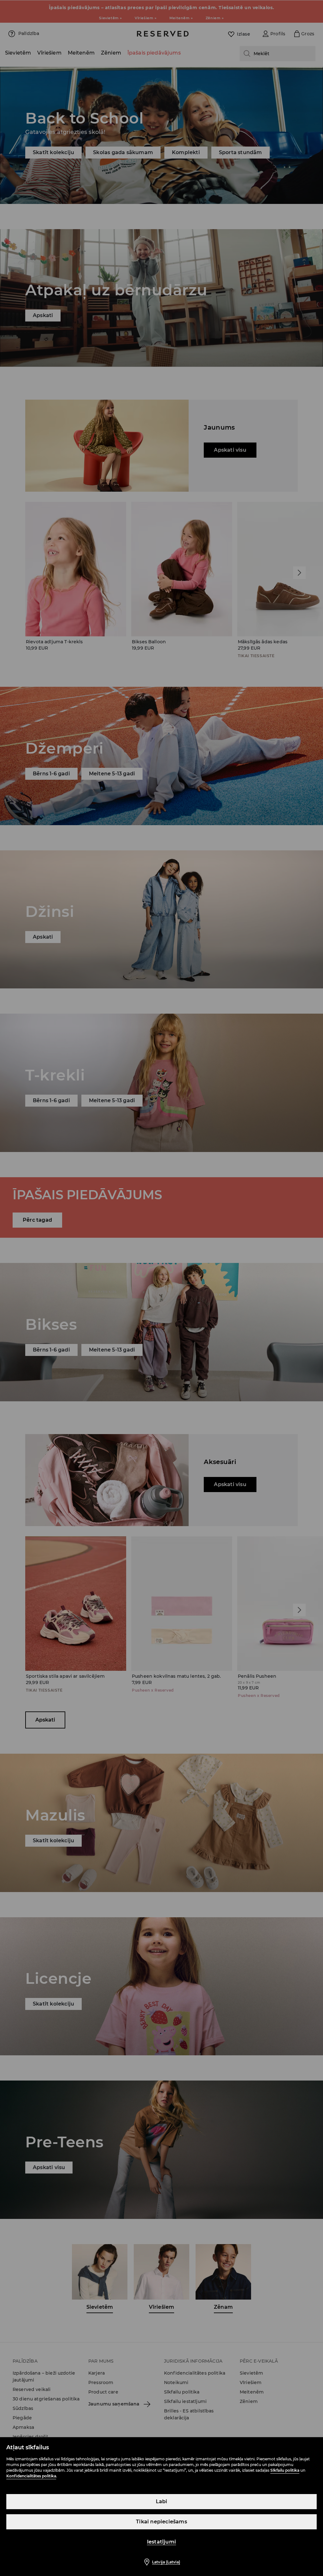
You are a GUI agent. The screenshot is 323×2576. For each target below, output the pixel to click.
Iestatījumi (161, 2542)
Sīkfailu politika (285, 2470)
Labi (162, 2501)
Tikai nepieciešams (161, 2522)
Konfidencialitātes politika (31, 2476)
